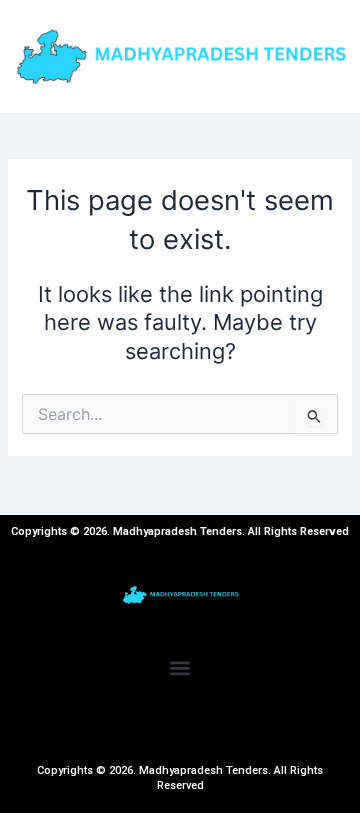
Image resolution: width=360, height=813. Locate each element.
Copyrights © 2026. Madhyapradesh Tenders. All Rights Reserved (180, 777)
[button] (180, 667)
